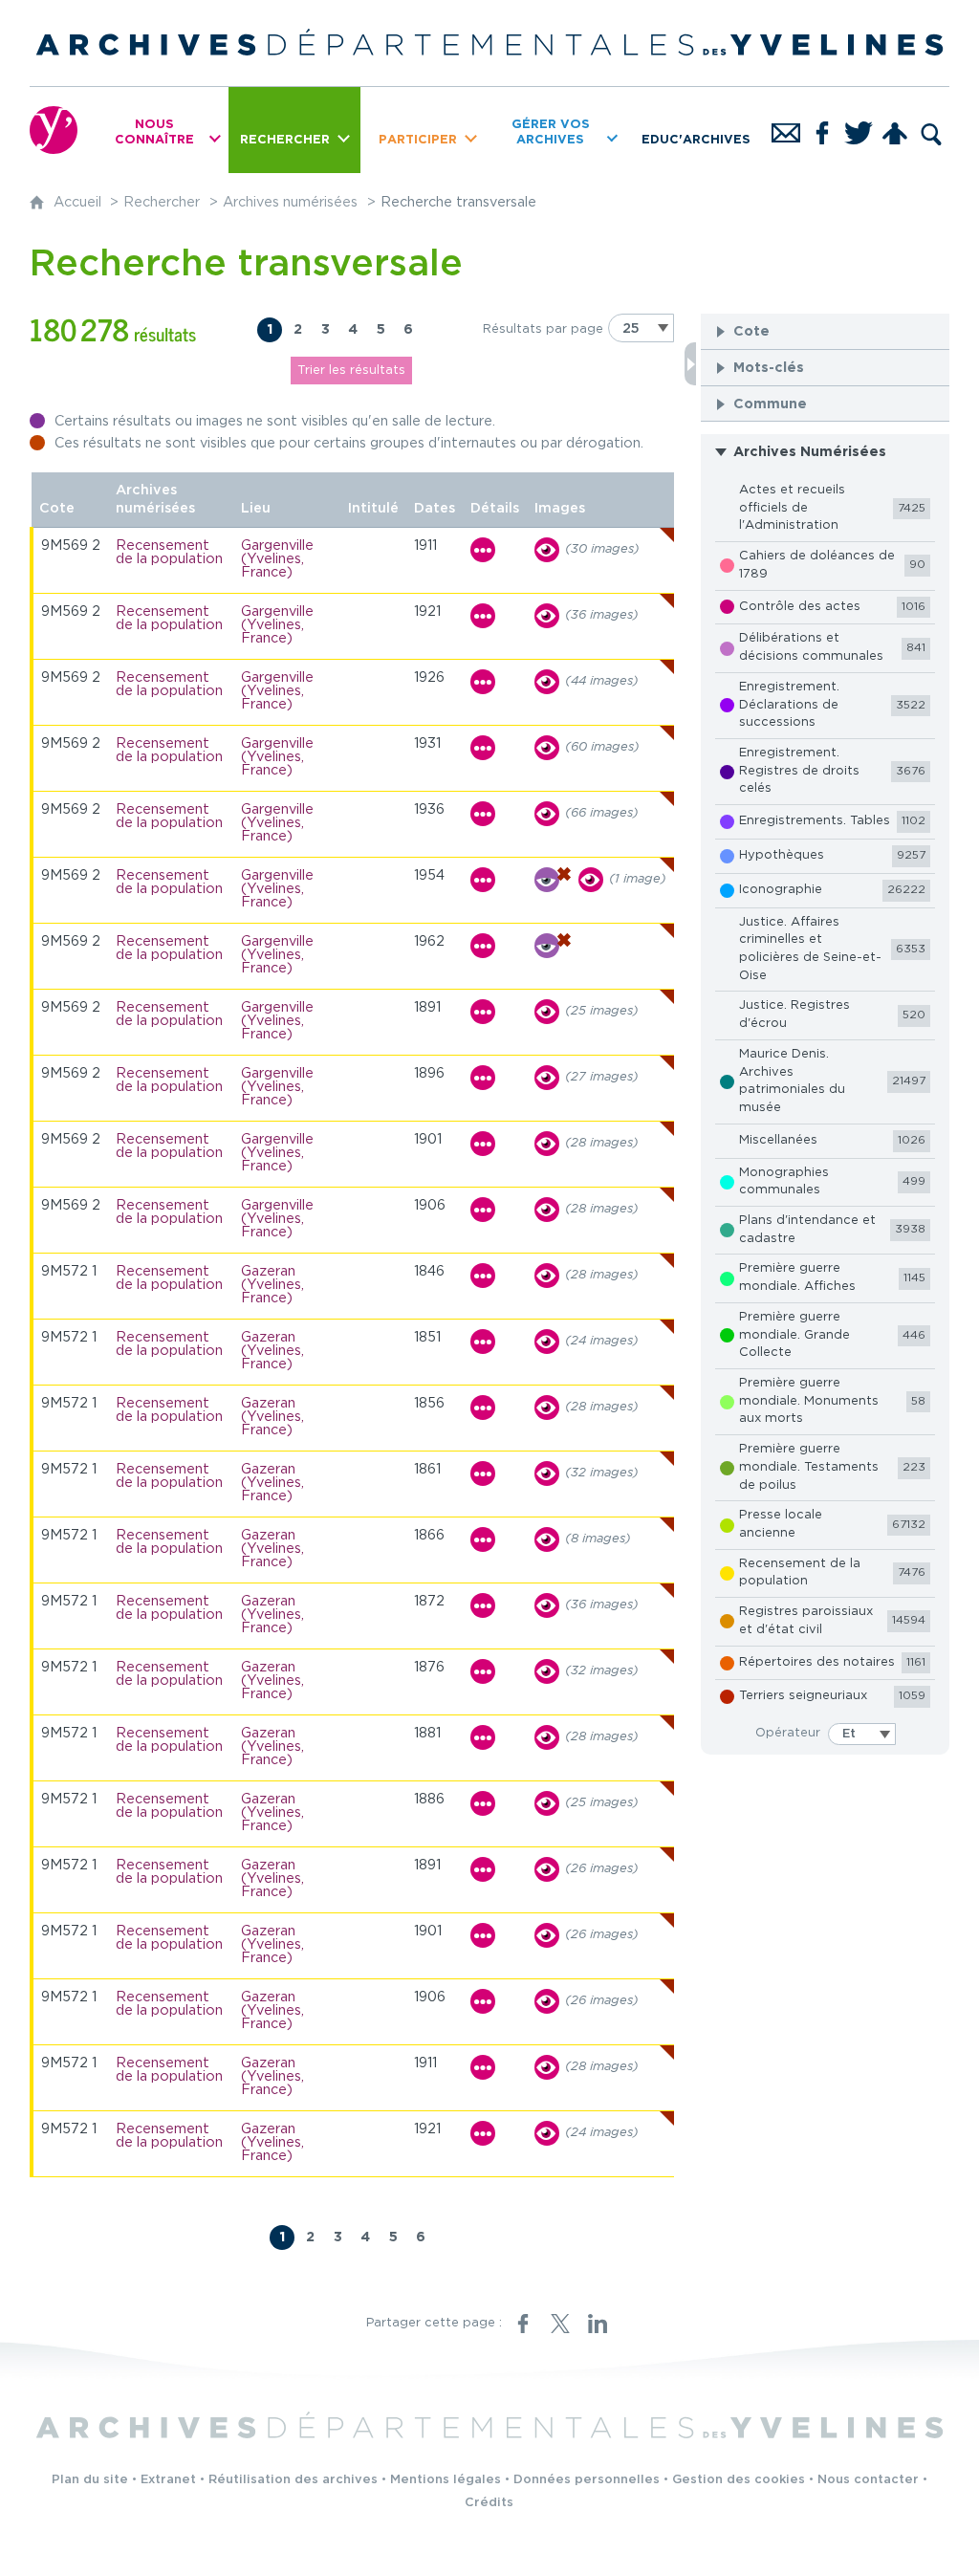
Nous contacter (868, 2480)
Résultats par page (543, 329)
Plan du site (90, 2480)
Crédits (489, 2503)
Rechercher (162, 202)
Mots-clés (769, 368)
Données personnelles (587, 2480)
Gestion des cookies (739, 2480)
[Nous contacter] (786, 130)
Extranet (168, 2480)
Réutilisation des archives (293, 2480)
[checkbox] (825, 509)
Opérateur (788, 1733)
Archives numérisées (290, 202)
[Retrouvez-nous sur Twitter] (859, 130)
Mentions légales (446, 2480)
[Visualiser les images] (547, 550)
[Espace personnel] (895, 130)
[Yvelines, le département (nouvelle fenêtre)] (54, 130)
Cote (751, 331)
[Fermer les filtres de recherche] (690, 364)
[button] (825, 331)
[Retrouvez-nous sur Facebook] (822, 130)
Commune (770, 404)
